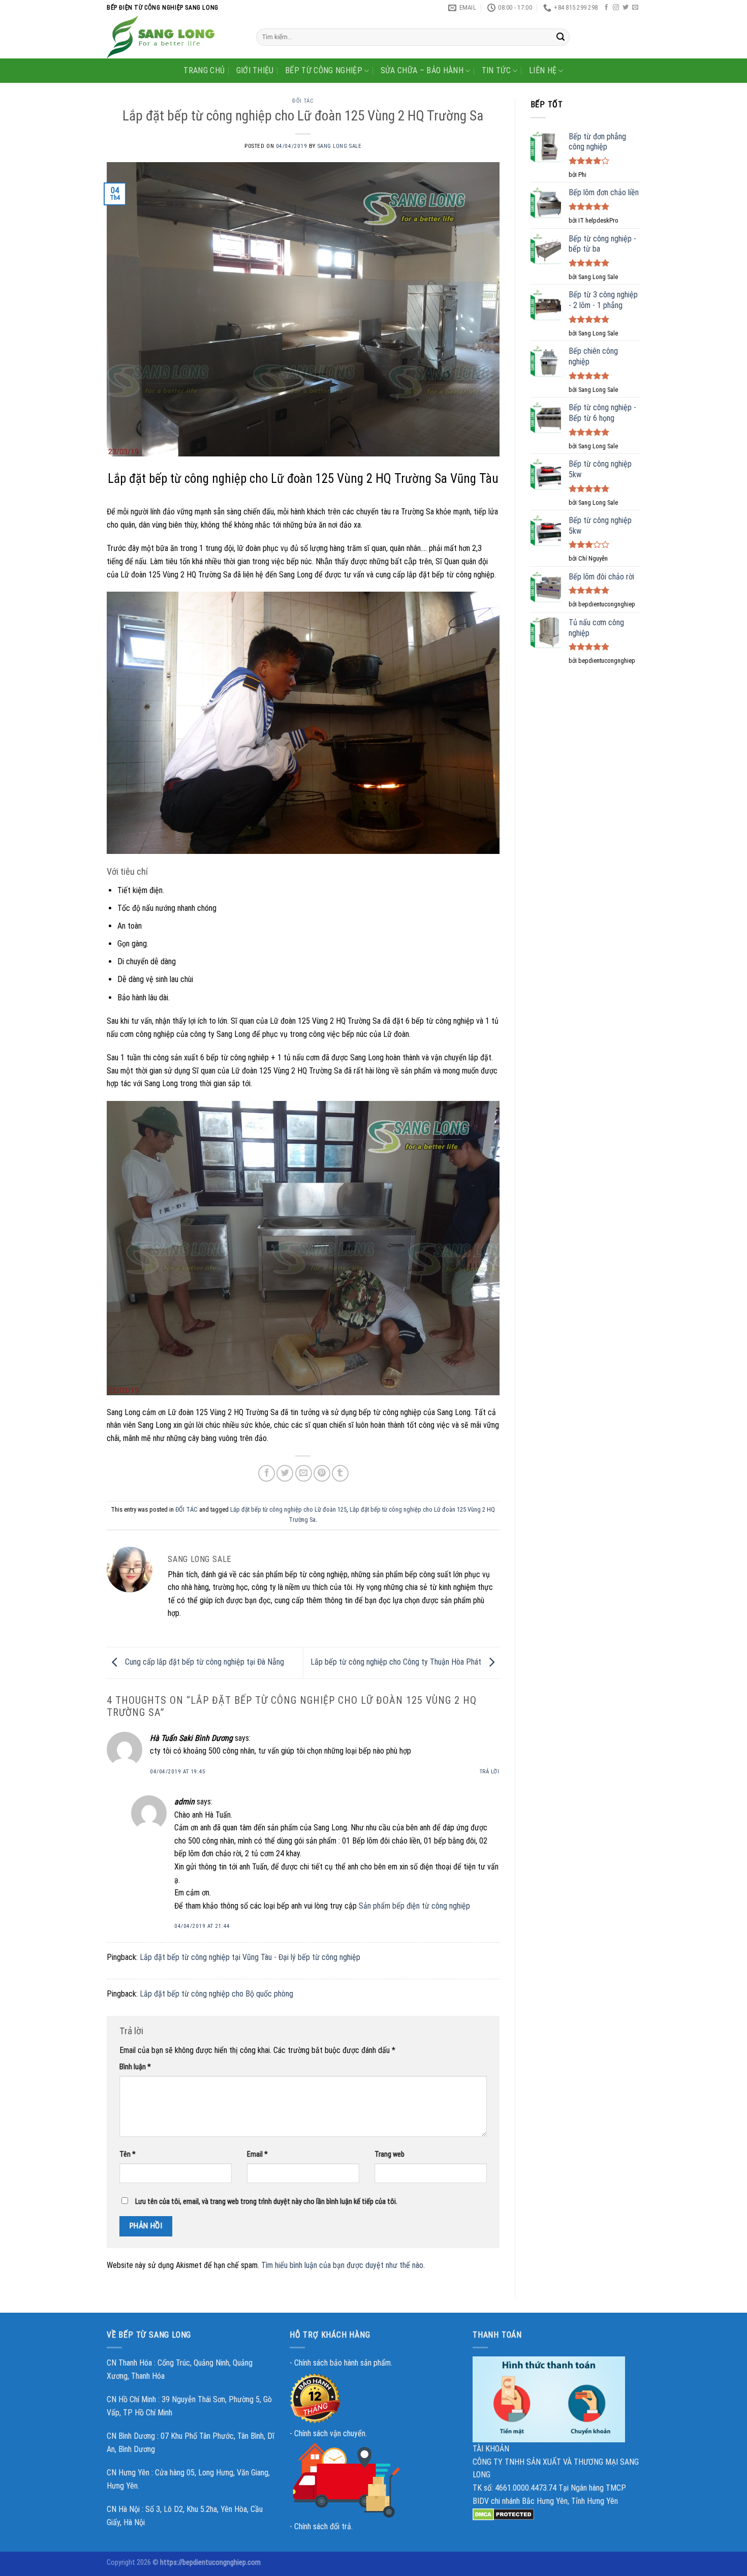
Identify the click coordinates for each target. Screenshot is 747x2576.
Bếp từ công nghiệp (324, 70)
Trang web (390, 2154)
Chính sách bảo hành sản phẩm (343, 2363)
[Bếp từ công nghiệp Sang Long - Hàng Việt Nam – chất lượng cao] (174, 37)
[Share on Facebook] (267, 1473)
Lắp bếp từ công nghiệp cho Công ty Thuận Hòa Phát (397, 1662)
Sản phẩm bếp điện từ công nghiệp (414, 1906)
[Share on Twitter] (285, 1473)
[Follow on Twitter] (626, 8)
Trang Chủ (204, 70)
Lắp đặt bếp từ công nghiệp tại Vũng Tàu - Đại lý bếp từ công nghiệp (250, 1957)
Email (257, 2154)
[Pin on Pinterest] (322, 1473)
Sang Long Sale (340, 146)
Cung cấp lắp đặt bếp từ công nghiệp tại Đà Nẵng (204, 1662)
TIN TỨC (496, 70)
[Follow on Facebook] (606, 8)
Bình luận (135, 2067)
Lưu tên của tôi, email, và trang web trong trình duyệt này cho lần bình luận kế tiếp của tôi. (266, 2202)
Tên (128, 2154)
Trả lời (490, 1772)
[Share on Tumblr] (340, 1473)
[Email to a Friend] (304, 1473)
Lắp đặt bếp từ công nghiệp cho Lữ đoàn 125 (288, 1509)
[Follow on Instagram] (616, 8)
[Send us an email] (635, 8)
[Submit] (561, 37)
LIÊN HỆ (543, 70)
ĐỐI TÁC (303, 101)
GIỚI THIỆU (255, 70)
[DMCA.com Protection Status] (503, 2514)
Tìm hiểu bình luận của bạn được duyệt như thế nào (342, 2265)
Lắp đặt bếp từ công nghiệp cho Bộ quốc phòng (216, 1994)
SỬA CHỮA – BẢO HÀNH (422, 70)
